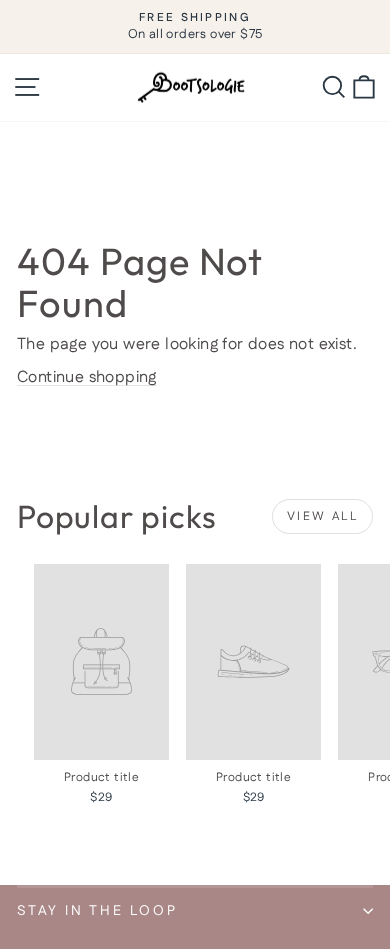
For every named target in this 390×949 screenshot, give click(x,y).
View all (322, 516)
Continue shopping (87, 377)
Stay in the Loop (97, 911)
